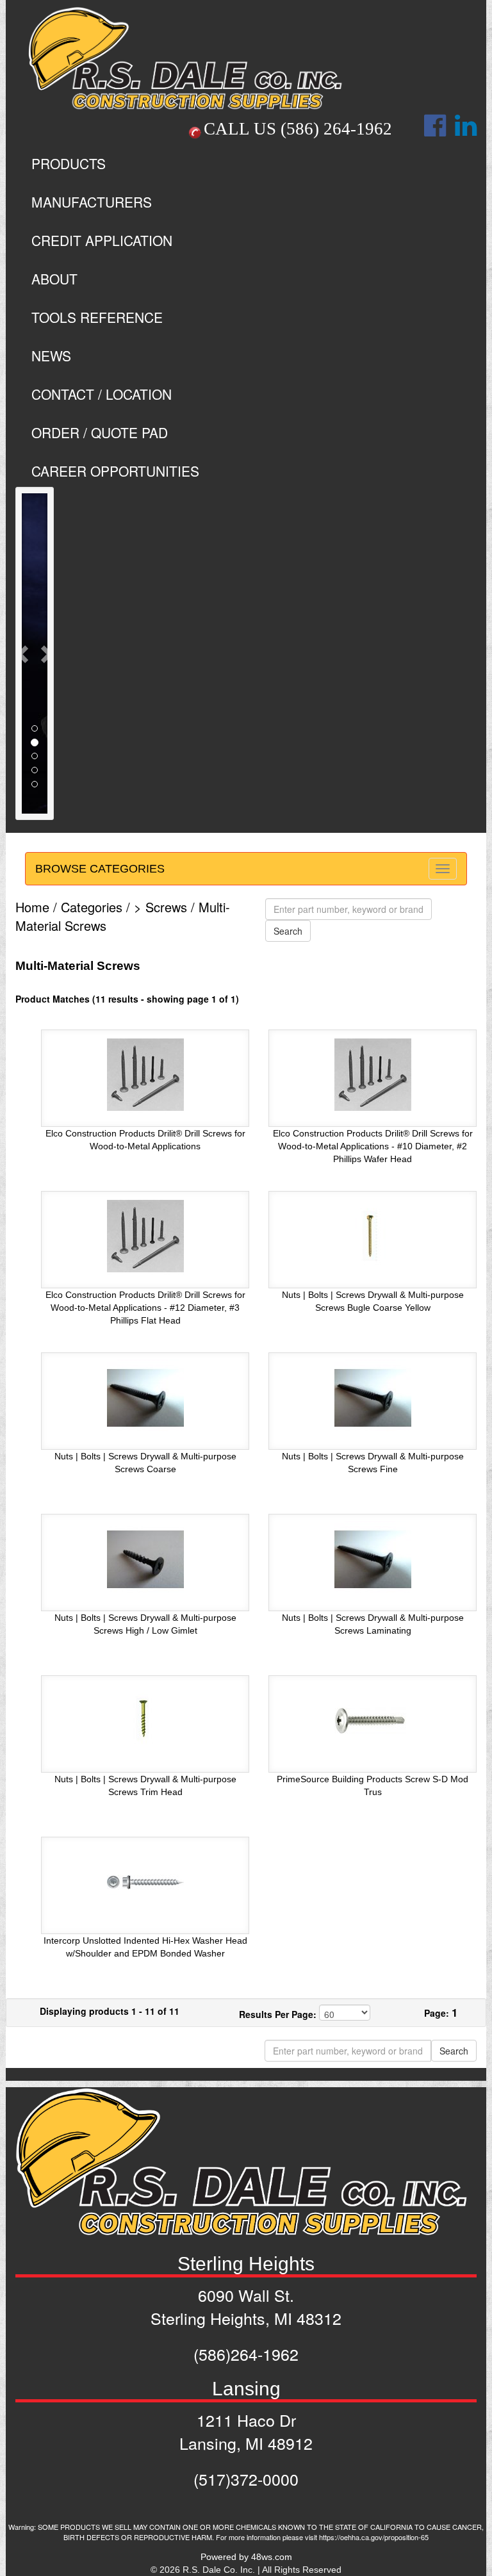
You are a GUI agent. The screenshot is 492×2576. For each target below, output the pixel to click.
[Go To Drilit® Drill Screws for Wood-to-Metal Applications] (145, 1074)
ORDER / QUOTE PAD (100, 432)
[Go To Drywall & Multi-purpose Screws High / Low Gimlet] (145, 1559)
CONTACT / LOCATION (102, 394)
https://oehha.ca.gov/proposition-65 (374, 2537)
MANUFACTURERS (92, 202)
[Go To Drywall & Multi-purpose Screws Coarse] (145, 1397)
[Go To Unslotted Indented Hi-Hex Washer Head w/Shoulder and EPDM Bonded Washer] (145, 1882)
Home (32, 907)
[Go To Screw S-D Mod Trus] (373, 1720)
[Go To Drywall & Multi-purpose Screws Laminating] (373, 1559)
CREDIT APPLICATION (102, 240)
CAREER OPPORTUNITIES (115, 471)
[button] (24, 653)
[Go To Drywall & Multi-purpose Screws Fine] (373, 1397)
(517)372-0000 (246, 2479)
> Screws (160, 907)
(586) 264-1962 (336, 129)
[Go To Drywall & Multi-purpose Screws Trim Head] (145, 1720)
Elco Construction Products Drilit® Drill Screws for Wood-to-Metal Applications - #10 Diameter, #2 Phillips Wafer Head (373, 1146)
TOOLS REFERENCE (97, 317)
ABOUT (54, 279)
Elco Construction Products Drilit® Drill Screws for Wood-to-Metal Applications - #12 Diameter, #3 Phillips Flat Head (145, 1308)
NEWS (51, 356)
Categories (92, 907)
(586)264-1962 (246, 2354)
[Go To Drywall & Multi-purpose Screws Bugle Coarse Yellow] (373, 1236)
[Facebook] (435, 132)
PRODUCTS (69, 163)
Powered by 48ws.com (246, 2557)
